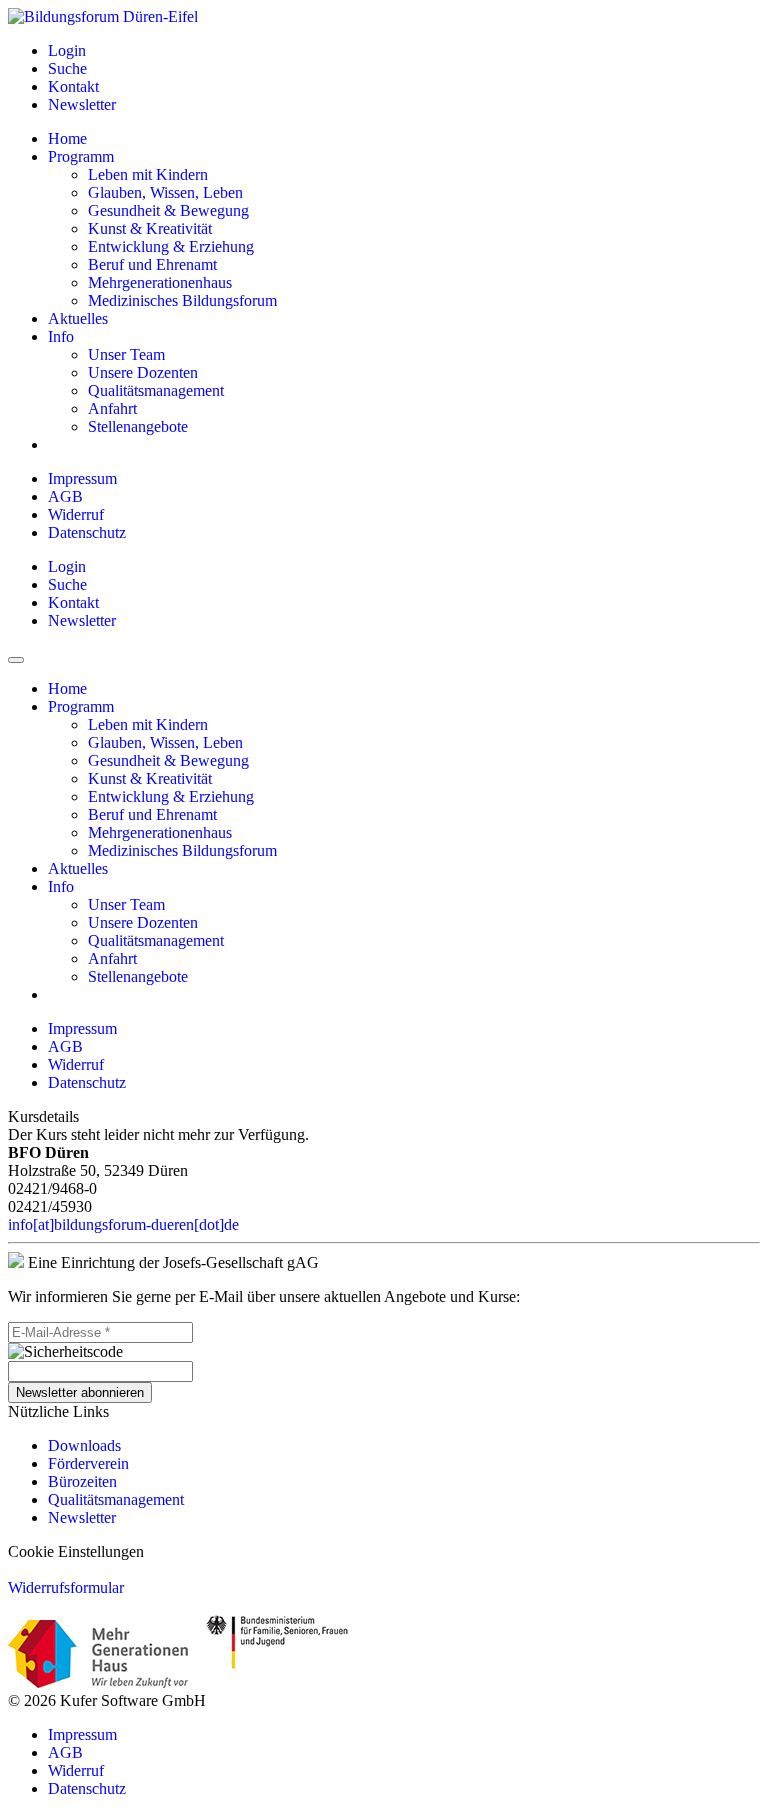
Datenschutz (87, 532)
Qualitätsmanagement (116, 1499)
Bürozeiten (82, 1481)
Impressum (82, 478)
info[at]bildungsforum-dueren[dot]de (123, 1224)
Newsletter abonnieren (80, 1392)
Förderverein (88, 1463)
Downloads (84, 1445)
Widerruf (76, 514)
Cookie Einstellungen (76, 1551)
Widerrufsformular (66, 1587)
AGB (65, 496)
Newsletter (82, 1517)
